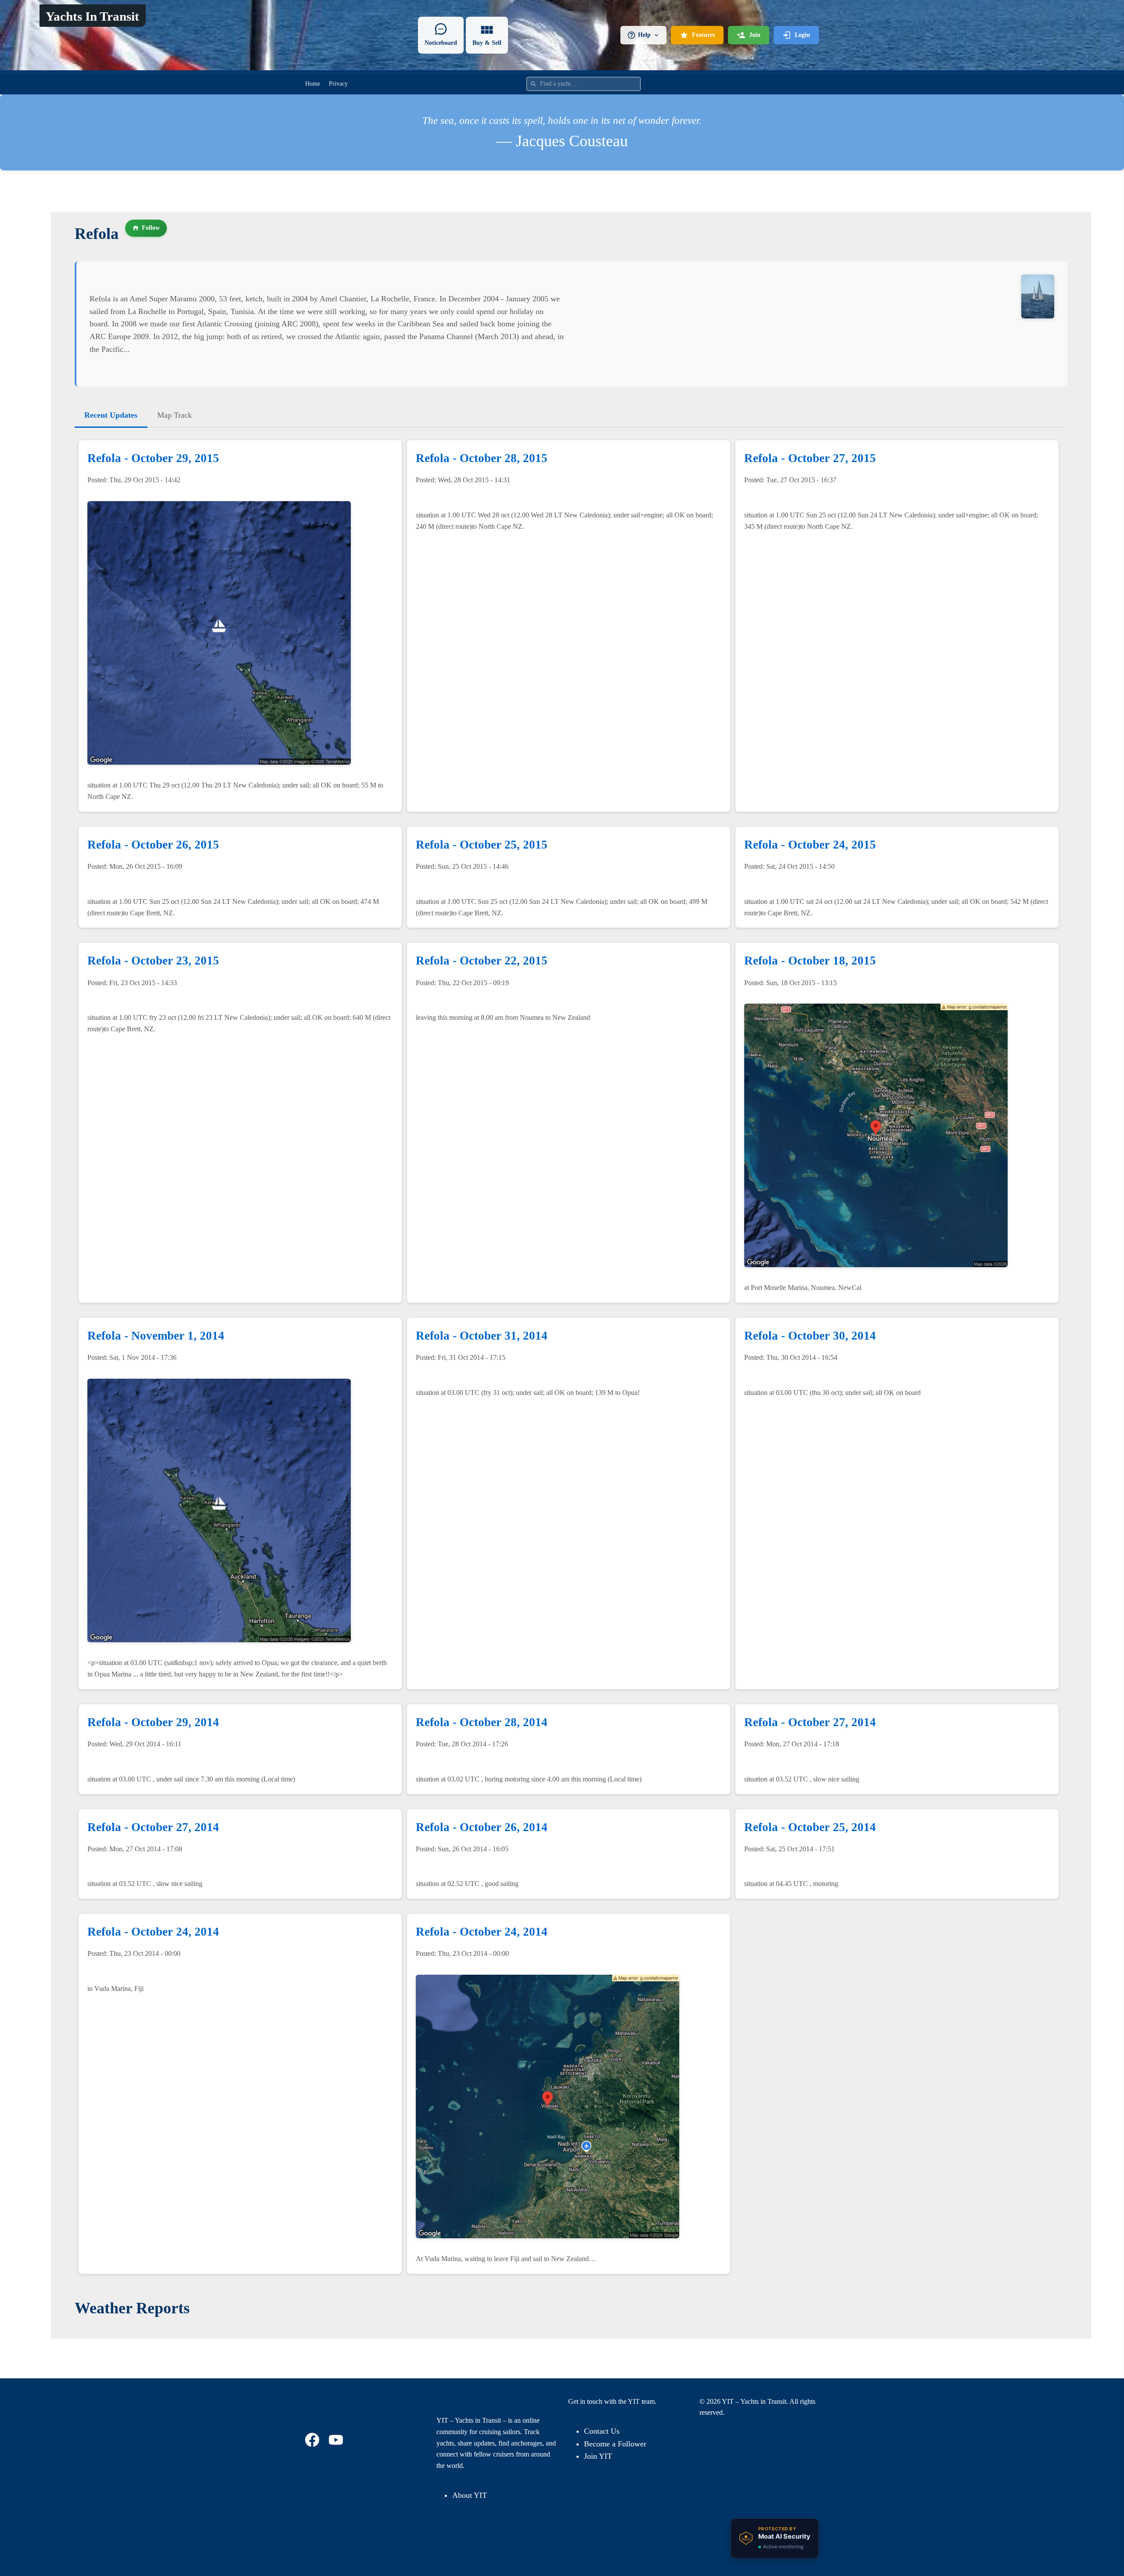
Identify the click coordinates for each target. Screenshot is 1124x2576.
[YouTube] (337, 2440)
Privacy (338, 84)
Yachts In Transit (92, 16)
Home (313, 84)
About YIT (470, 2495)
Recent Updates (111, 415)
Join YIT (598, 2456)
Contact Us (602, 2431)
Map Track (175, 415)
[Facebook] (313, 2440)
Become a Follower (615, 2444)
